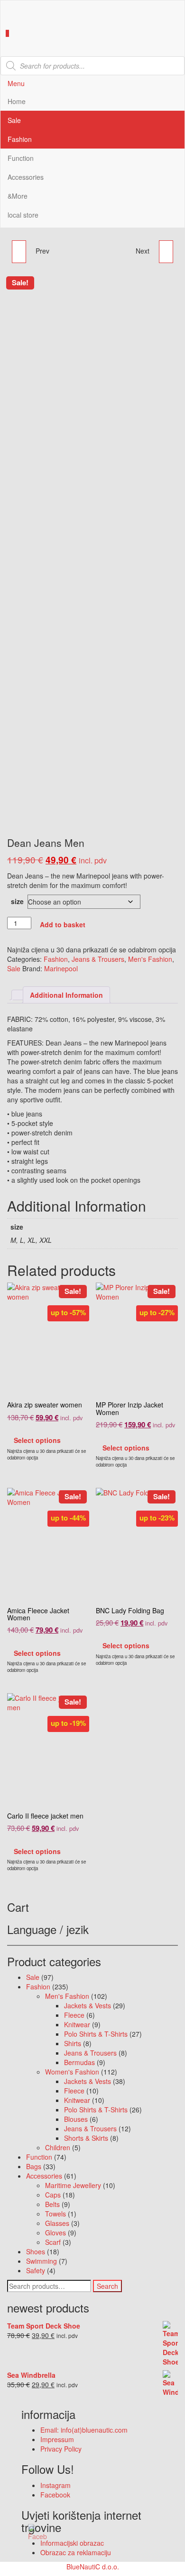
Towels (55, 2214)
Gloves (55, 2233)
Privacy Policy (61, 2449)
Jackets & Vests (88, 2005)
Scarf (53, 2242)
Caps (53, 2195)
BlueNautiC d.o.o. (93, 2567)
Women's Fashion (72, 2072)
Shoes (36, 2251)
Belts (52, 2204)
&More (18, 196)
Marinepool (61, 968)
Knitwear (77, 2024)
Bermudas (79, 2062)
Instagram (55, 2485)
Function (21, 158)
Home (17, 101)
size (17, 901)
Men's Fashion (150, 959)
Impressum (57, 2439)
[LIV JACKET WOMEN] (166, 252)
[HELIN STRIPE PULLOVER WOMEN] (19, 252)
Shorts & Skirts (86, 2138)
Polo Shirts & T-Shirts (96, 2034)
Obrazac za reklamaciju (76, 2552)
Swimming (42, 2261)
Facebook (55, 2495)
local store (23, 215)
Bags (34, 2166)
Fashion (20, 139)
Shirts (73, 2043)
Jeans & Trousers (98, 959)
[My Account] (3, 42)
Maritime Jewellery (73, 2185)
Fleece (74, 2015)
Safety (36, 2270)
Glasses (57, 2223)
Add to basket (63, 924)
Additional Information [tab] (66, 995)
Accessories (26, 177)
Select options (37, 1440)
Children (58, 2147)
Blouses (76, 2119)
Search (107, 2286)
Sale (14, 120)
